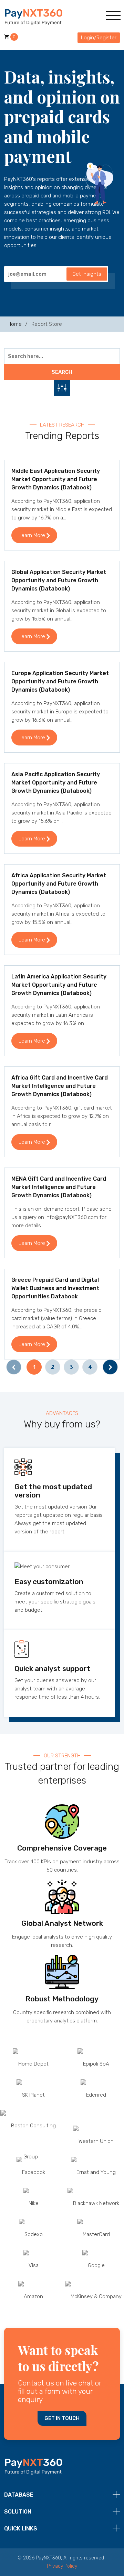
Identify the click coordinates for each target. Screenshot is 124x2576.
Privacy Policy (62, 2566)
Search (62, 372)
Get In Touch (62, 2418)
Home (15, 324)
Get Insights (87, 274)
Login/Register (99, 38)
